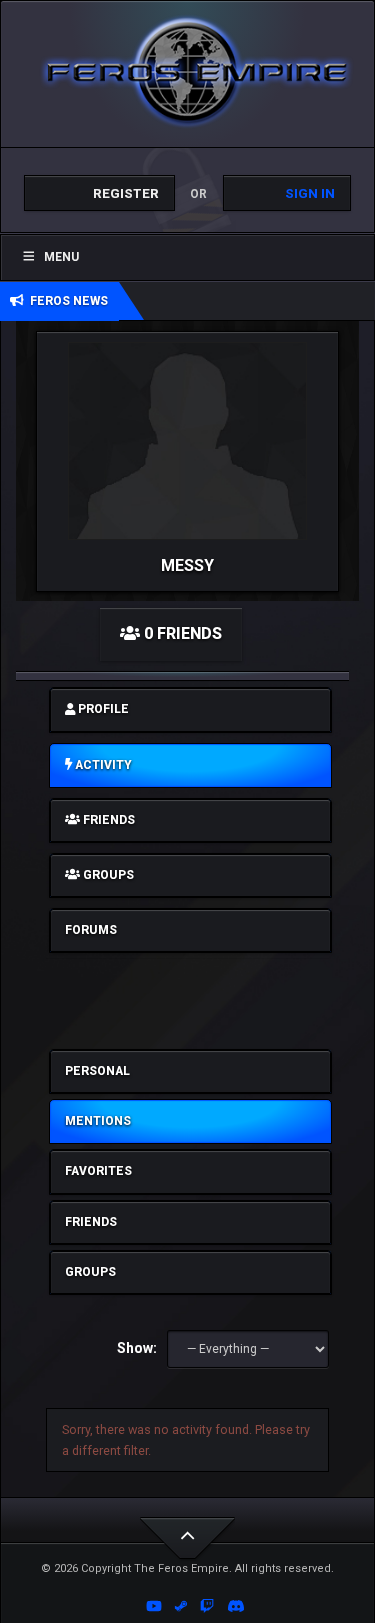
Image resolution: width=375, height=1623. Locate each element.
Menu (61, 257)
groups (107, 875)
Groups (90, 1272)
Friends (91, 1222)
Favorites (98, 1171)
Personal (97, 1071)
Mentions (98, 1121)
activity (102, 765)
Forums (91, 930)
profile (102, 709)
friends (107, 820)
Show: (137, 1348)
